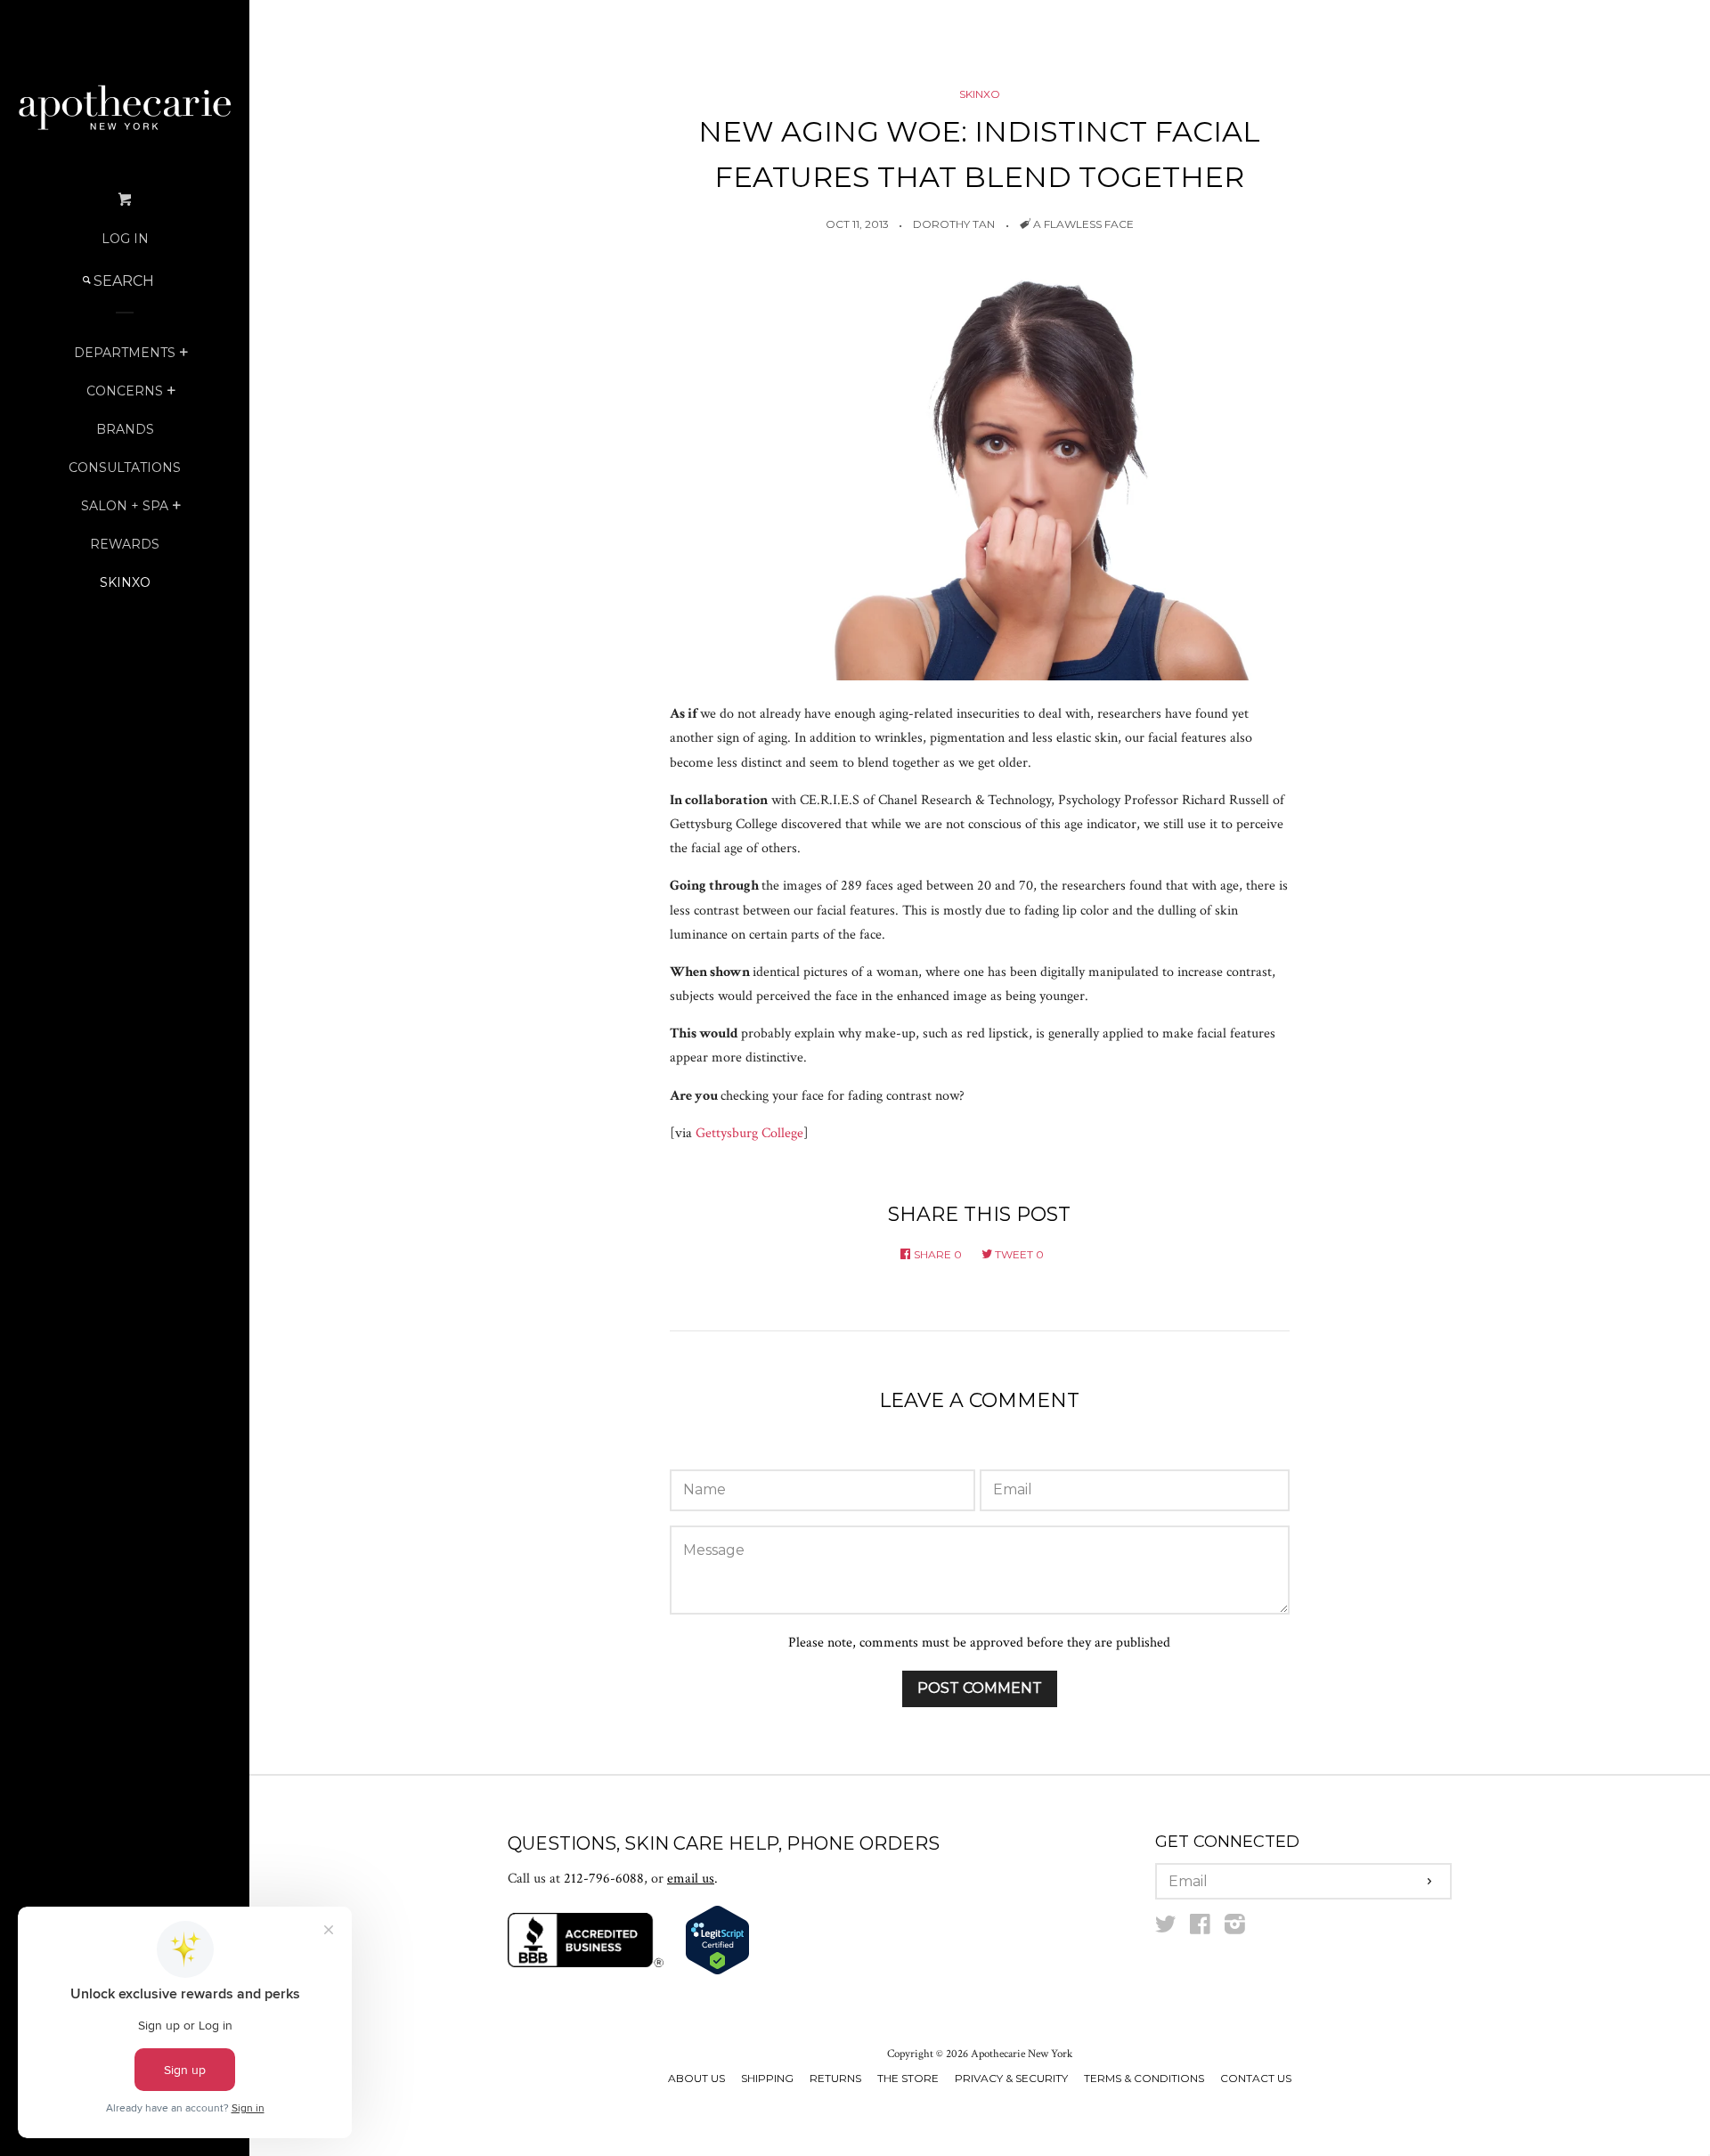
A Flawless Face (1083, 224)
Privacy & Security (1011, 2078)
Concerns (125, 391)
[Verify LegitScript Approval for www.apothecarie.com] (717, 1971)
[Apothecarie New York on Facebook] (1200, 1928)
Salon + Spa (125, 506)
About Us (696, 2078)
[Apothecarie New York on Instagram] (1235, 1928)
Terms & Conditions (1144, 2078)
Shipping (767, 2078)
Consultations (125, 468)
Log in (125, 239)
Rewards (125, 544)
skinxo (125, 582)
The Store (908, 2078)
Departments (125, 353)
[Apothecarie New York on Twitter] (1166, 1928)
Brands (125, 429)
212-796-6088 (604, 1879)
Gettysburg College (749, 1133)
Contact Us (1256, 2078)
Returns (835, 2078)
